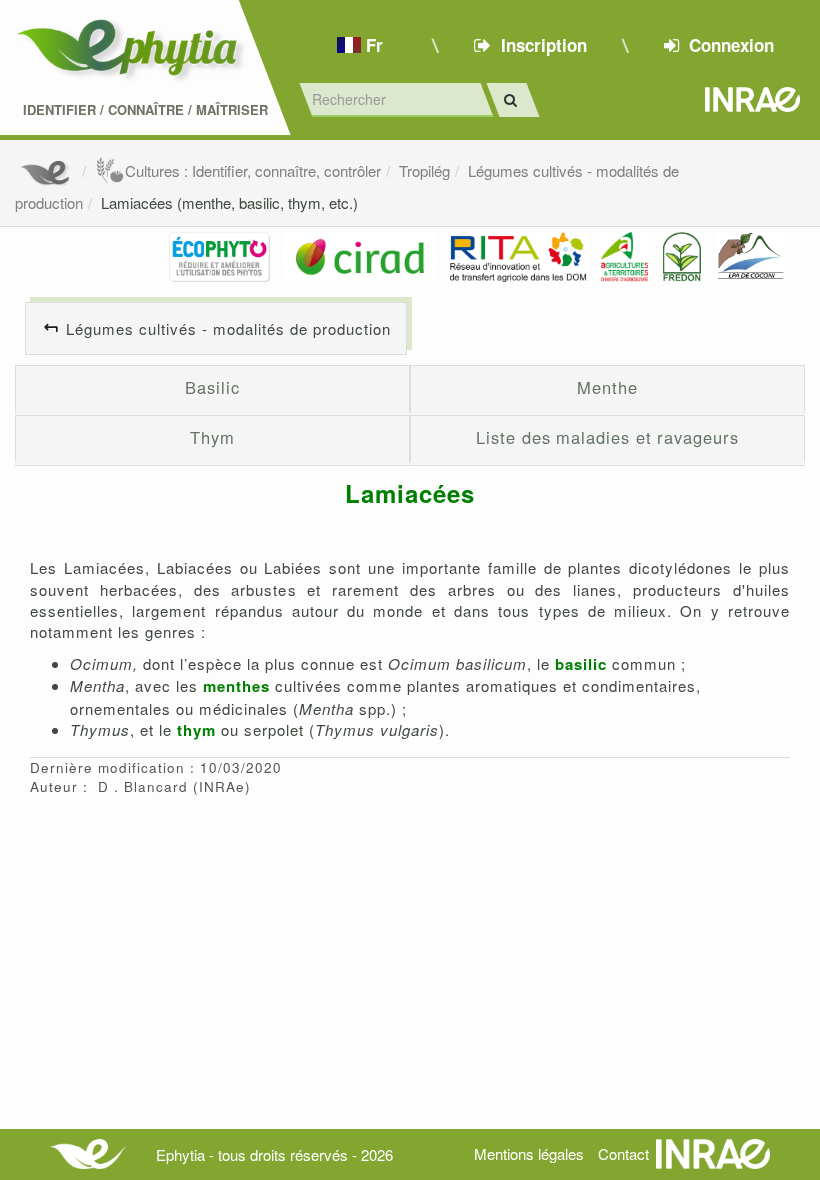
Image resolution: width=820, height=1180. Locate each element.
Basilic (212, 387)
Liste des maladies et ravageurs (607, 437)
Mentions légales (529, 1153)
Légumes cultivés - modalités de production (228, 328)
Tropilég (424, 170)
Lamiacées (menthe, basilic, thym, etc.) (229, 202)
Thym (212, 437)
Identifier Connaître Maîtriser (145, 110)
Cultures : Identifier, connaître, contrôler (253, 170)
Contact (623, 1153)
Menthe (607, 387)
